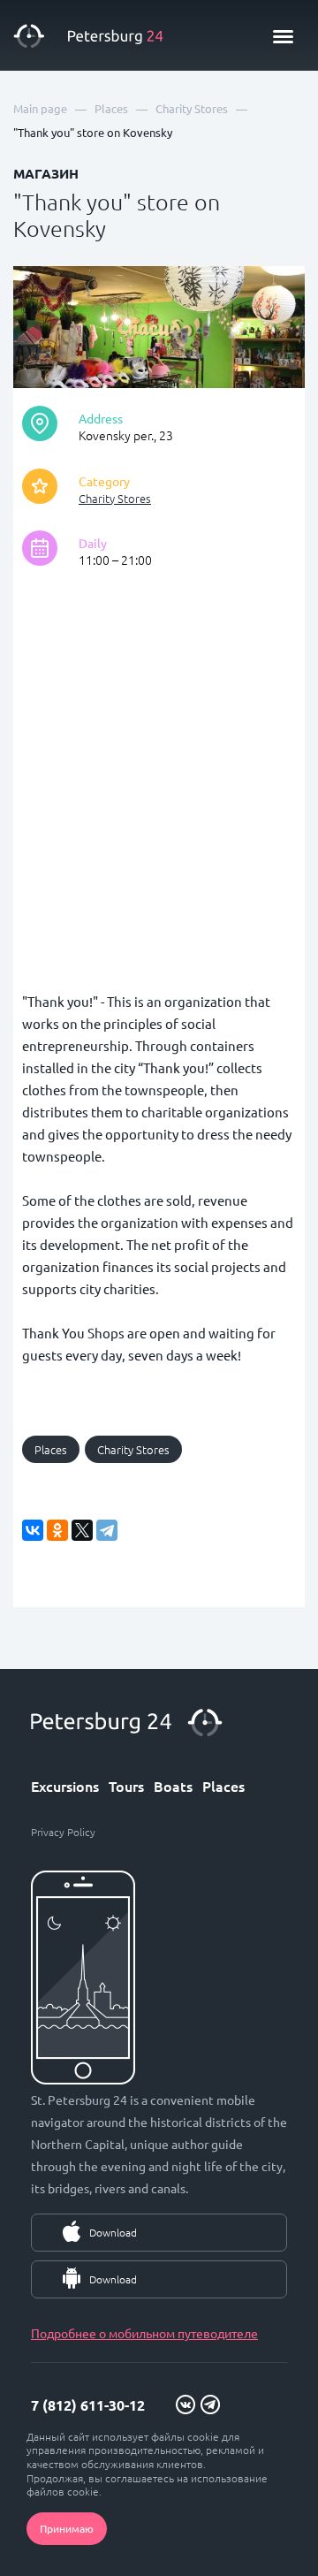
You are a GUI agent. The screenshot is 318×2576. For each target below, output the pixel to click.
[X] (82, 1530)
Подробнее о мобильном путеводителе (144, 2333)
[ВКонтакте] (33, 1530)
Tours (126, 1786)
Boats (173, 1786)
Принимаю (67, 2528)
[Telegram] (107, 1530)
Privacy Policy (63, 1832)
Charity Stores (115, 498)
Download (113, 2232)
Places (51, 1449)
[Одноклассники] (57, 1530)
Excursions (65, 1786)
